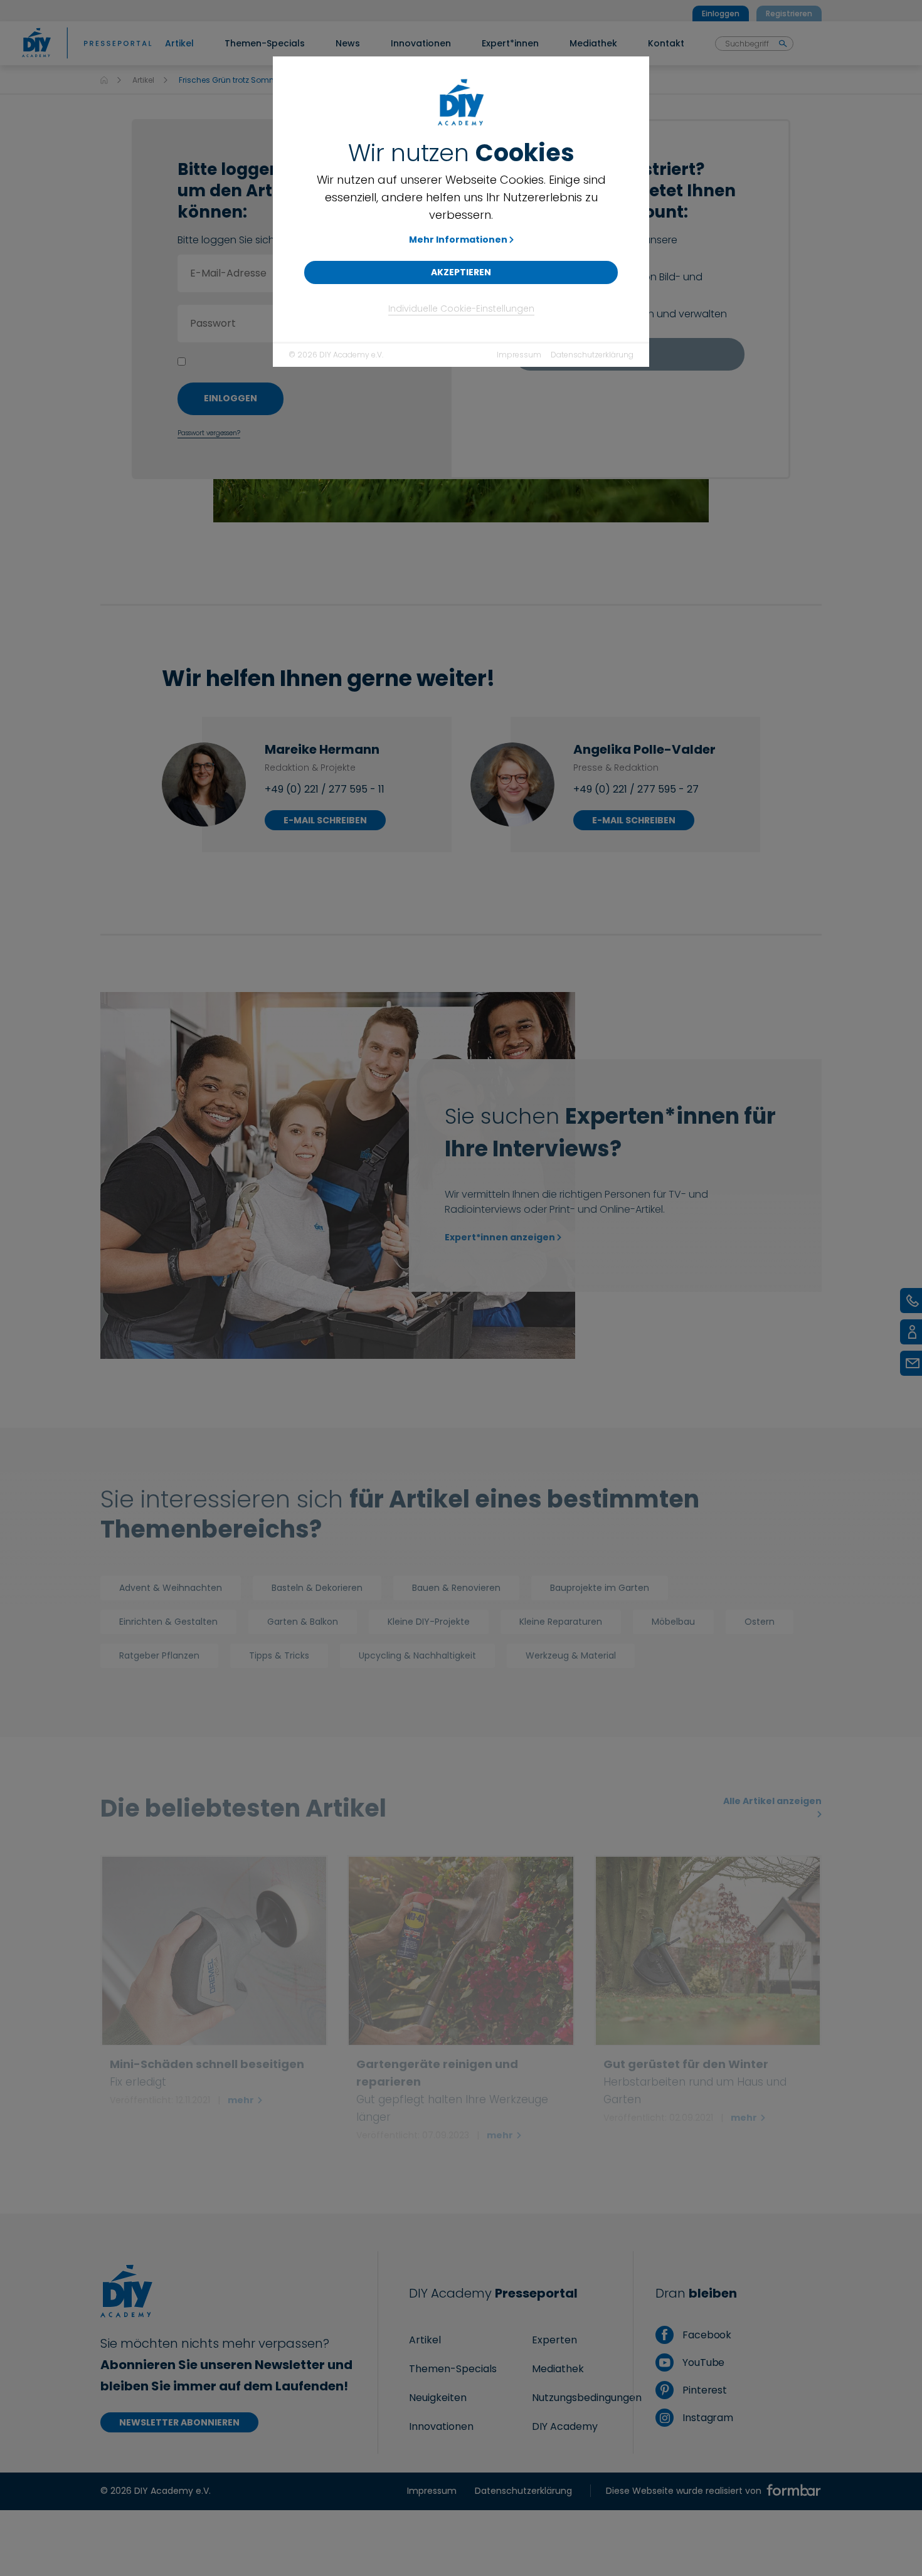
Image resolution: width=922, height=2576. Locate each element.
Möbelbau (673, 1622)
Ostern (760, 1622)
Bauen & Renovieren (456, 1588)
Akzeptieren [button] (461, 272)
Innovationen (441, 2426)
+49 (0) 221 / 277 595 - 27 (636, 789)
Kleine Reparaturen (561, 1622)
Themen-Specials (453, 2369)
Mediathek (558, 2369)
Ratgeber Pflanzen (159, 1655)
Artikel (143, 80)
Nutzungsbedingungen (587, 2398)
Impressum (519, 355)
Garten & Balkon (303, 1622)
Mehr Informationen (458, 240)
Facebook (706, 2335)
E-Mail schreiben (325, 820)
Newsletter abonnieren (179, 2422)
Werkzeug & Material (571, 1655)
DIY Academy (565, 2426)
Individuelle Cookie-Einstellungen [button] (461, 309)
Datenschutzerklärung (592, 355)
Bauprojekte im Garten (600, 1588)
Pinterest (703, 2390)
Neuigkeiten (438, 2398)
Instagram (707, 2418)
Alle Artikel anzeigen (772, 1801)
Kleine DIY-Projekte (429, 1622)
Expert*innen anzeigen (500, 1237)
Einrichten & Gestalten (168, 1622)
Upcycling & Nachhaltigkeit (417, 1655)
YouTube (702, 2362)
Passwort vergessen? (209, 433)
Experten (554, 2340)
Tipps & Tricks (279, 1655)
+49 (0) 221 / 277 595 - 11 (325, 789)
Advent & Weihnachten (171, 1588)
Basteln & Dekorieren (317, 1588)
